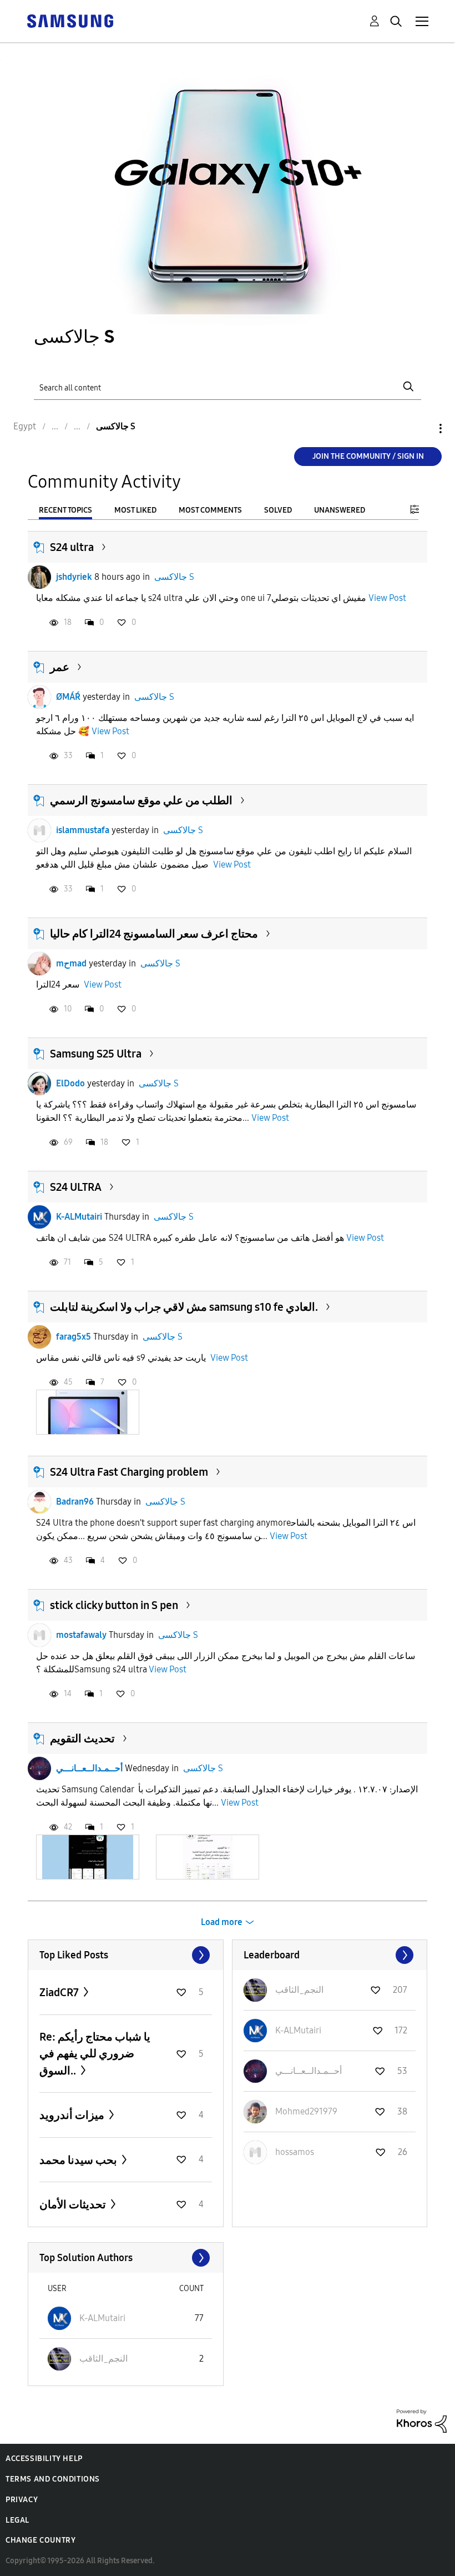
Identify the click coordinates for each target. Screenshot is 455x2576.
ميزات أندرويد (73, 2115)
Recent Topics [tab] (65, 510)
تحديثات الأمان (74, 2204)
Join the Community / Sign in (368, 456)
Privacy (22, 2500)
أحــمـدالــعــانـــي (89, 1768)
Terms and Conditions (53, 2479)
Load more (222, 1922)
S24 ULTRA (76, 1187)
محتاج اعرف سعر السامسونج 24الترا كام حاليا (154, 934)
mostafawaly (81, 1635)
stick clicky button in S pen (114, 1605)
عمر (60, 667)
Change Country (41, 2540)
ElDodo (70, 1083)
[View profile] (39, 577)
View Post (387, 598)
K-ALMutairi (79, 1217)
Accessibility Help (44, 2459)
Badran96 (75, 1502)
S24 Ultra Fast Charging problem (129, 1472)
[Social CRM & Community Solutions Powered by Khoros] (422, 2420)
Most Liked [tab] (135, 510)
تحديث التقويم (82, 1738)
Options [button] (422, 429)
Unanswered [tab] (340, 510)
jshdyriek (74, 577)
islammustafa (83, 830)
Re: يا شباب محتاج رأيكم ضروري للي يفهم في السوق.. (95, 2054)
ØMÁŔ (68, 697)
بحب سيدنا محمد (79, 2160)
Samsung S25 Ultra (96, 1054)
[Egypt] (70, 20)
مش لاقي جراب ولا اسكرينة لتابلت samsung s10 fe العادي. (184, 1307)
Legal (17, 2520)
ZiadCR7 (60, 1992)
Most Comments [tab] (210, 510)
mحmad (71, 963)
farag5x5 (74, 1337)
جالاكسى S (174, 577)
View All (126, 1955)
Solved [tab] (278, 510)
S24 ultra (72, 547)
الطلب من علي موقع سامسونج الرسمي (141, 800)
